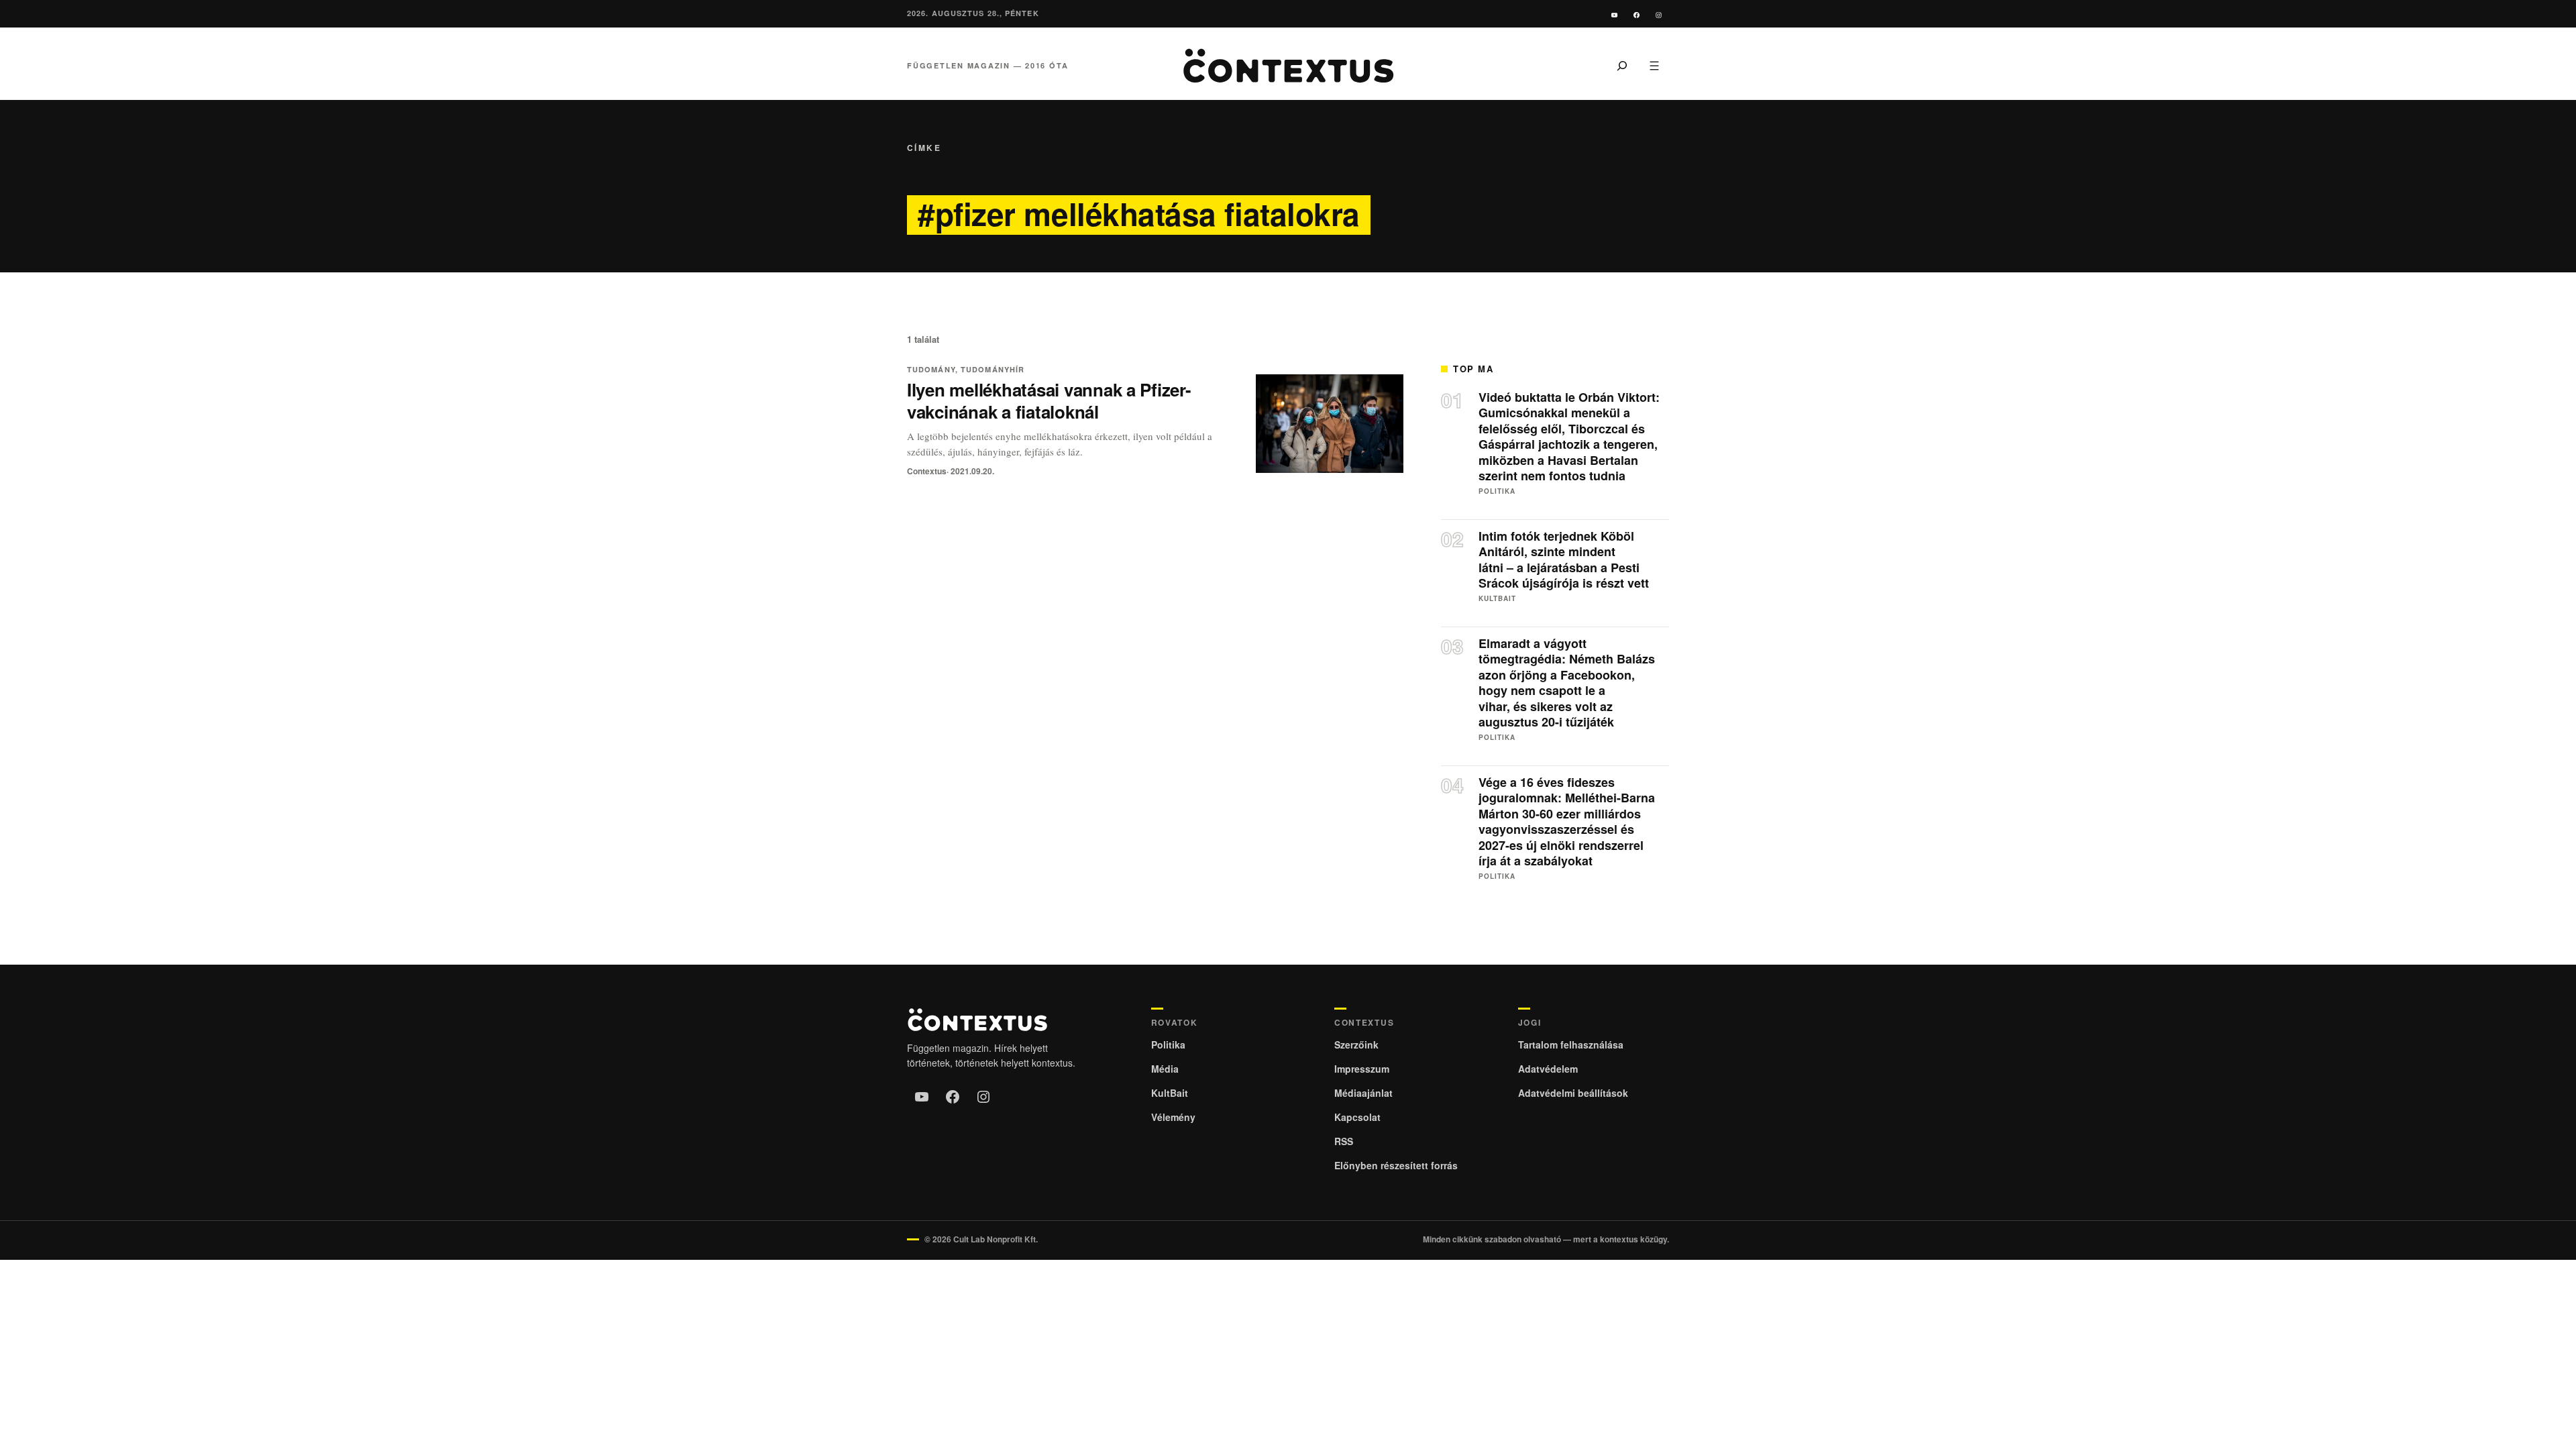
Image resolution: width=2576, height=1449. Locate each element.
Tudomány (931, 369)
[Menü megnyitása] (1654, 66)
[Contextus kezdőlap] (1288, 66)
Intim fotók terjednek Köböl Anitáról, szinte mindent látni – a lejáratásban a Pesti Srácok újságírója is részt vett (1564, 560)
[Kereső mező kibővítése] (1622, 66)
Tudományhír (992, 369)
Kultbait (1497, 599)
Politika (1497, 491)
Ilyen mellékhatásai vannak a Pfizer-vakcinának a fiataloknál (1049, 400)
